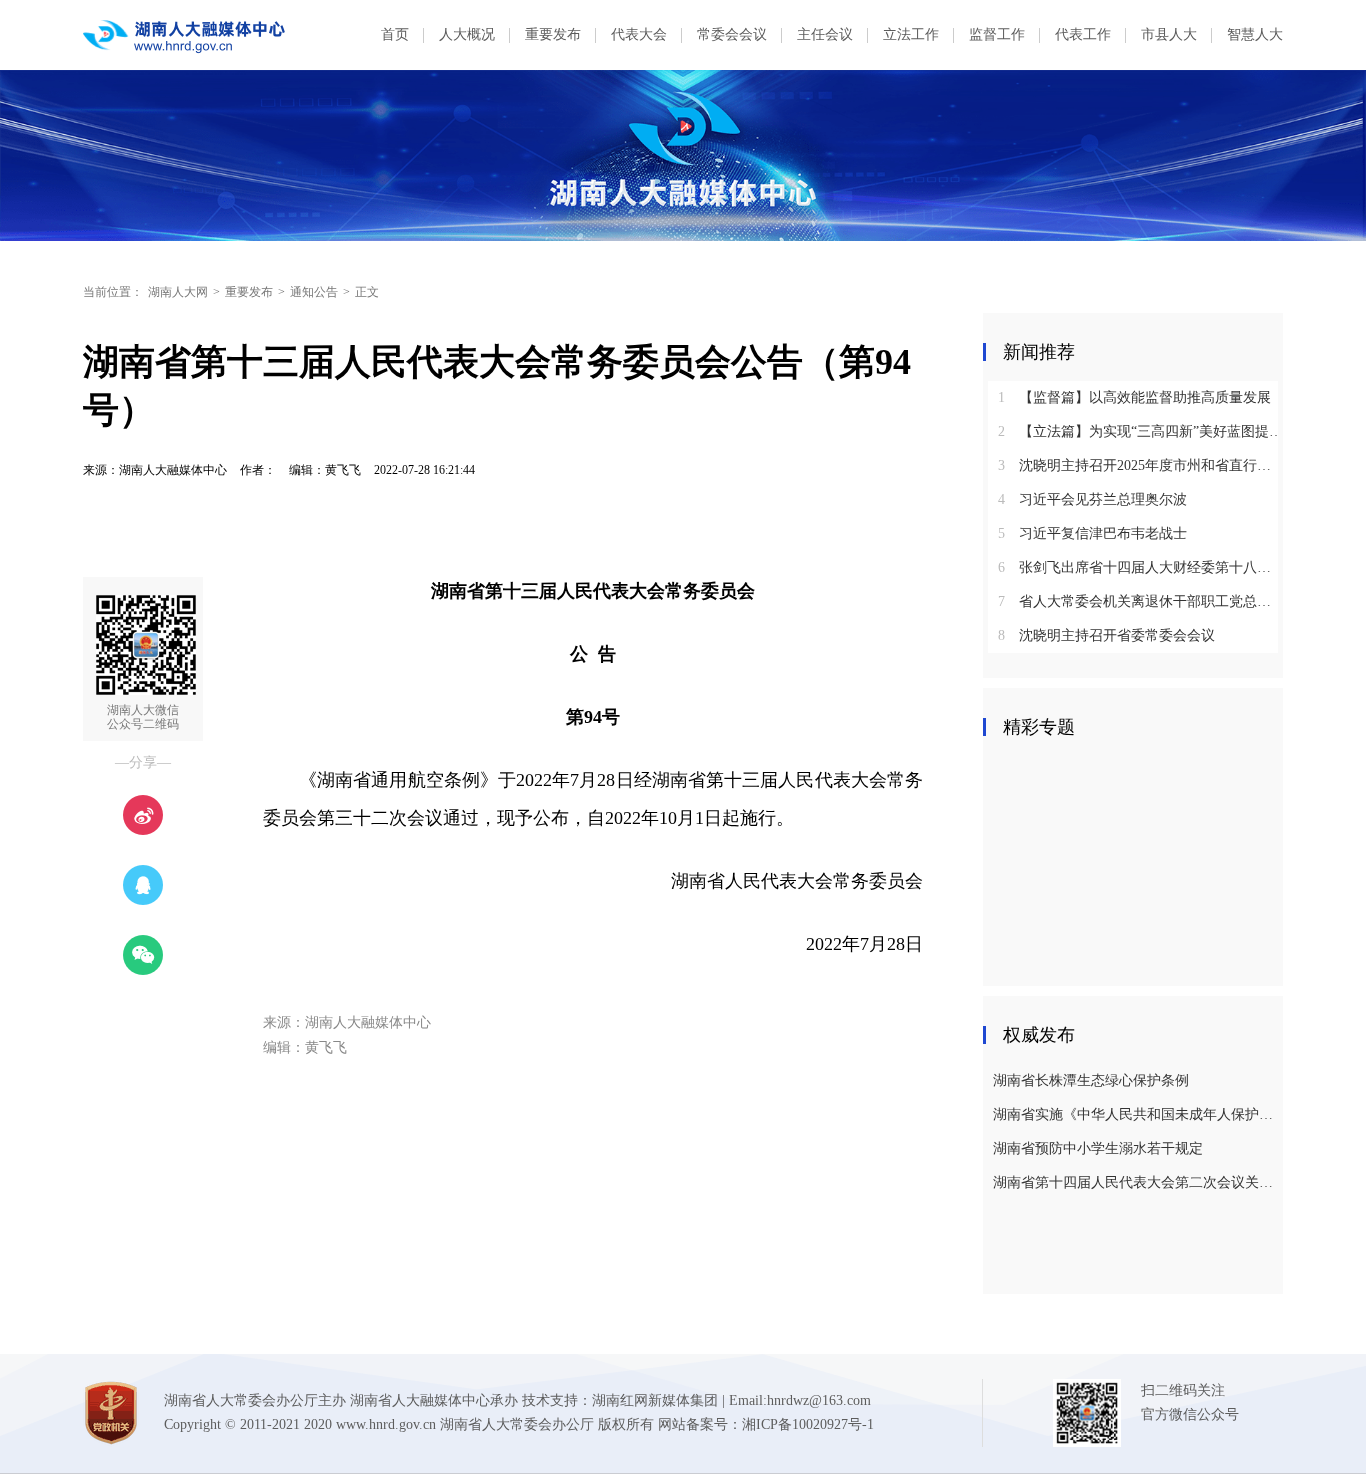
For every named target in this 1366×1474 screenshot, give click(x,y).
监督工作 (997, 34)
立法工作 (911, 34)
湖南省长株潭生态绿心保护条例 (1091, 1080)
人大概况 (467, 34)
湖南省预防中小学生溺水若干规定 (1098, 1148)
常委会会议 (732, 34)
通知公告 (314, 292)
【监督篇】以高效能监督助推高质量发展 (1134, 397)
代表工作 (1083, 34)
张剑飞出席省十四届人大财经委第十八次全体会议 (1140, 567)
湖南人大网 (178, 292)
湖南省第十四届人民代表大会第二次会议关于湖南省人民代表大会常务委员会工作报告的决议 (1135, 1182)
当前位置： (113, 292)
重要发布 (553, 34)
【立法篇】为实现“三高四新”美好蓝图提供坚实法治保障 (1140, 431)
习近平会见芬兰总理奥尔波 (1092, 499)
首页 (395, 34)
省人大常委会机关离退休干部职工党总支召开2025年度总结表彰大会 (1140, 601)
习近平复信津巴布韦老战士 (1092, 533)
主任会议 (825, 34)
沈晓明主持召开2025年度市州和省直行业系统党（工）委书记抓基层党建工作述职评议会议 (1140, 465)
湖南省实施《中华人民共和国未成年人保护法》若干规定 (1135, 1114)
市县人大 (1169, 34)
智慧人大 (1255, 34)
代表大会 (639, 34)
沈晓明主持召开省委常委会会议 (1106, 635)
